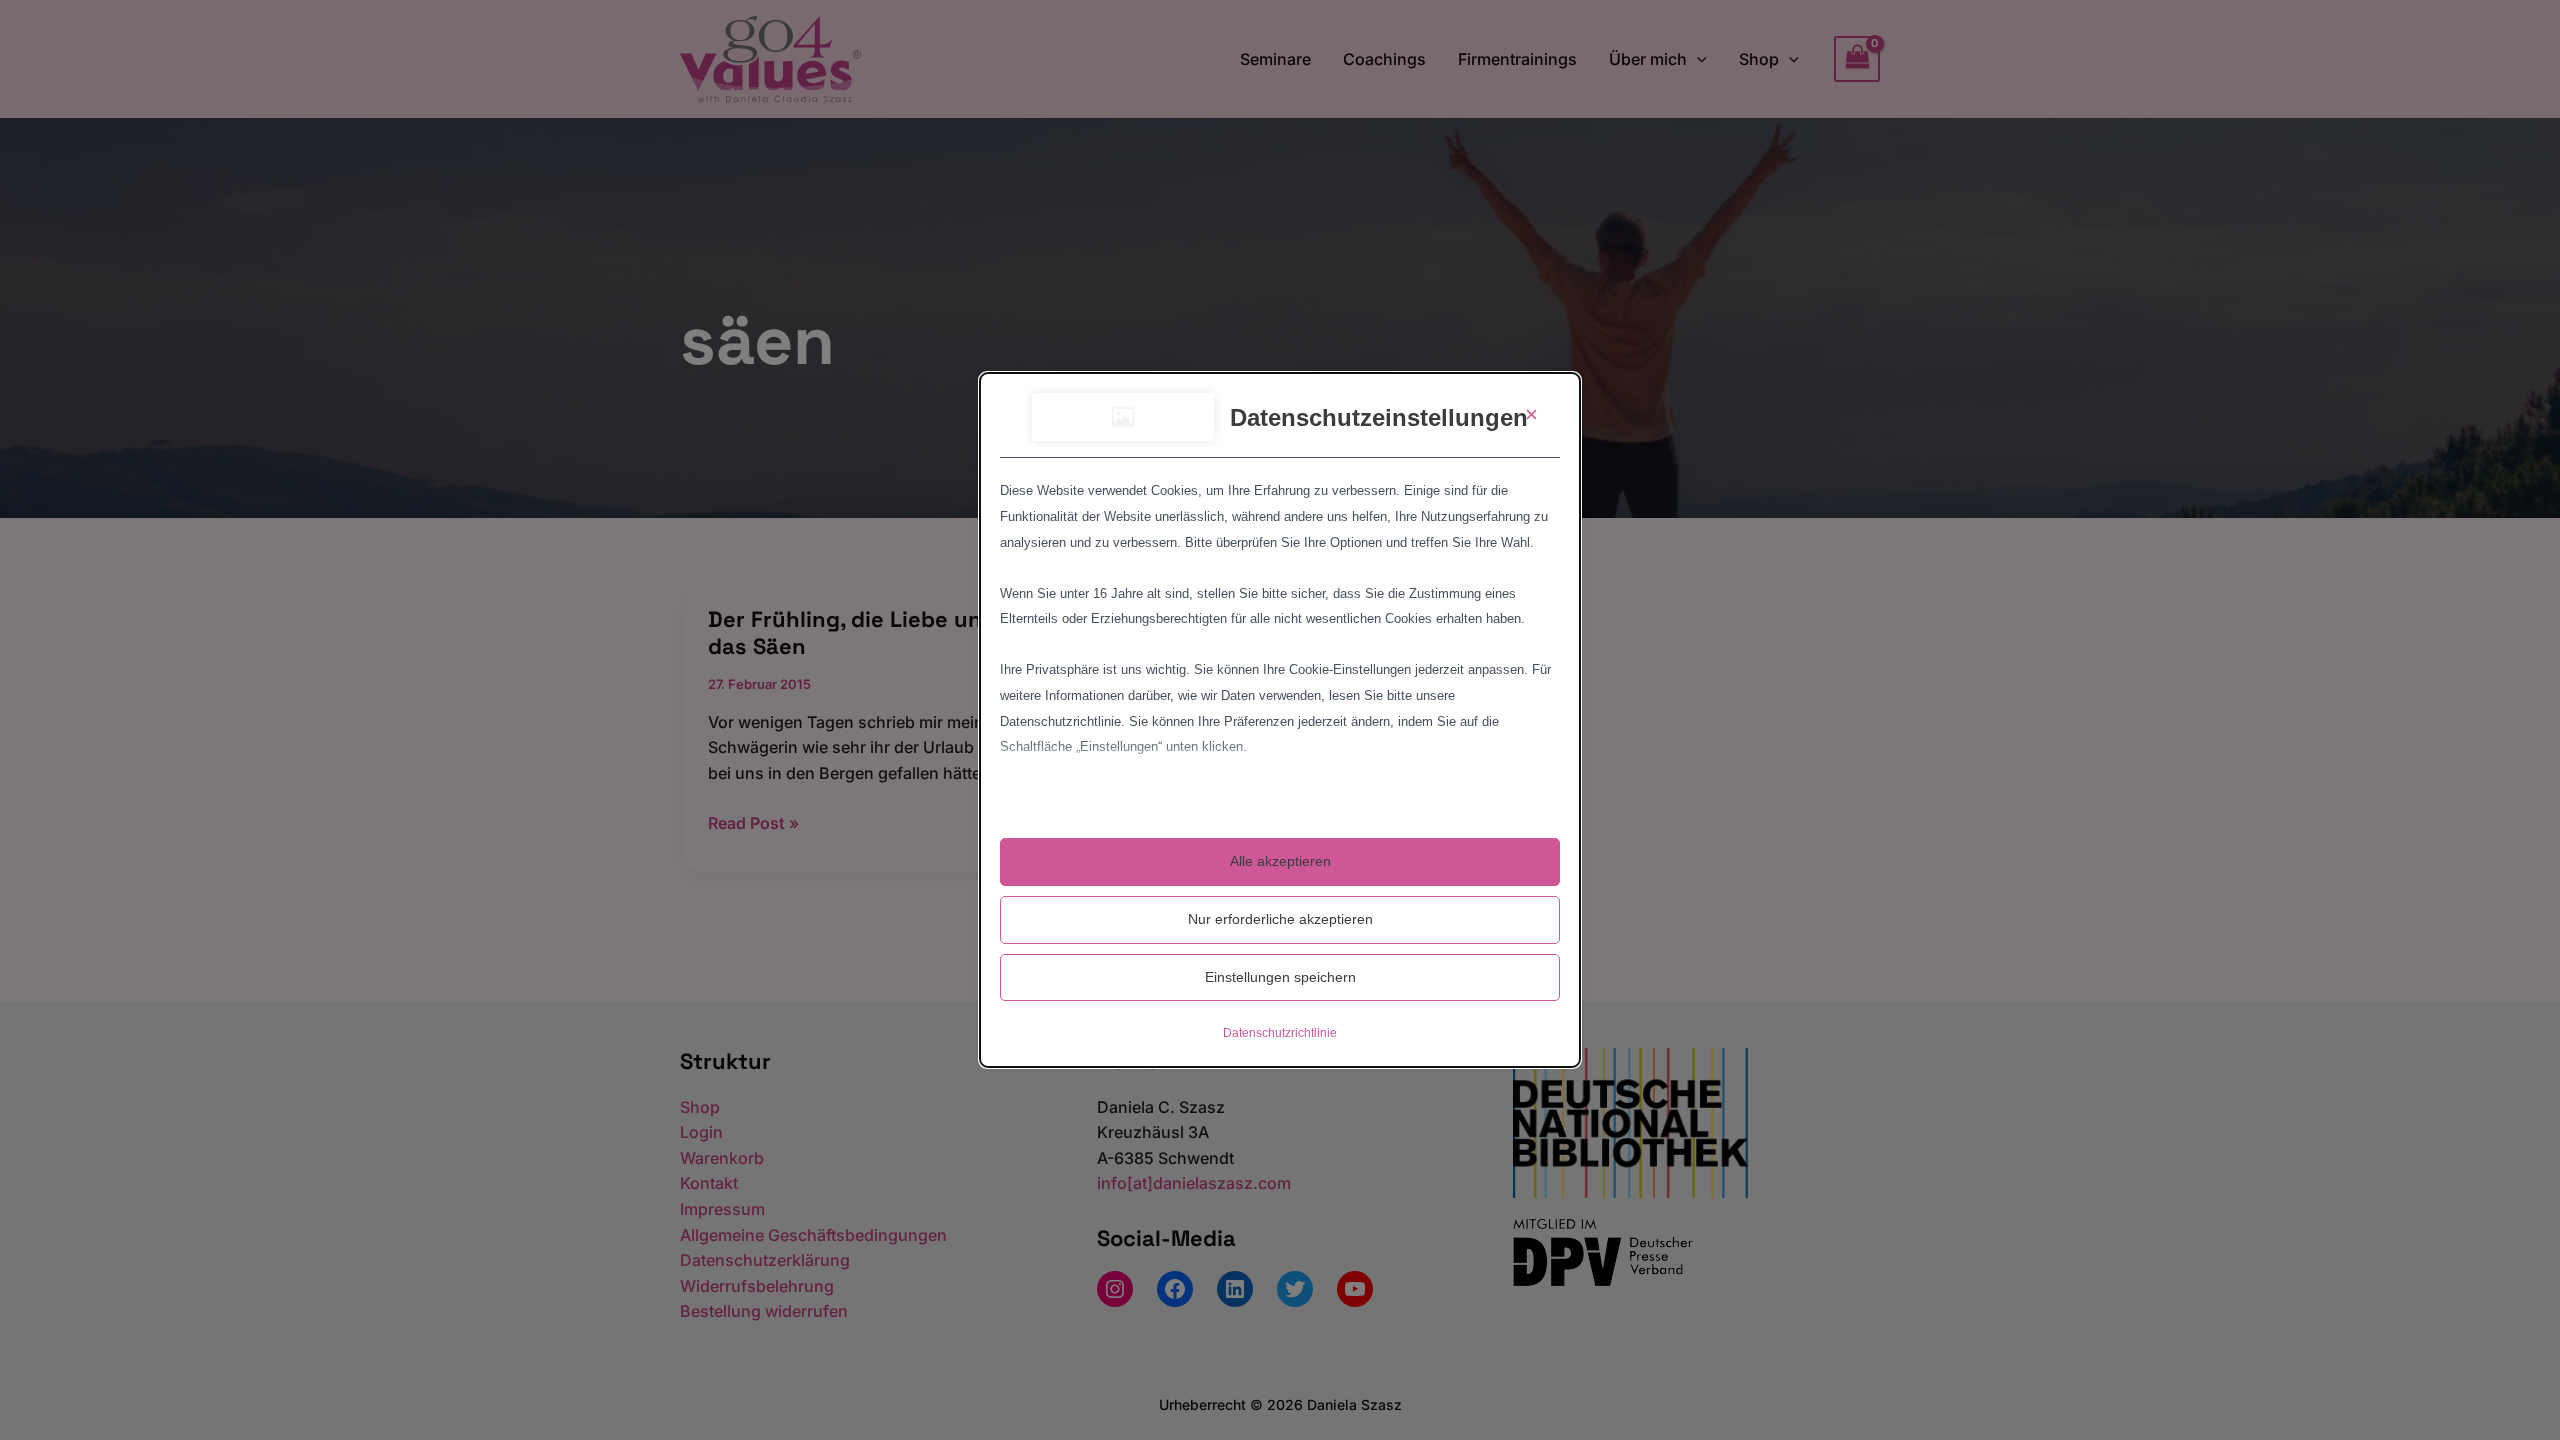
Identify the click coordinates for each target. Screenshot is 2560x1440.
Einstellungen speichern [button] (1280, 977)
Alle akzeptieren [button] (1280, 861)
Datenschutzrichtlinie (1280, 1033)
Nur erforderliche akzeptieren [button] (1280, 919)
